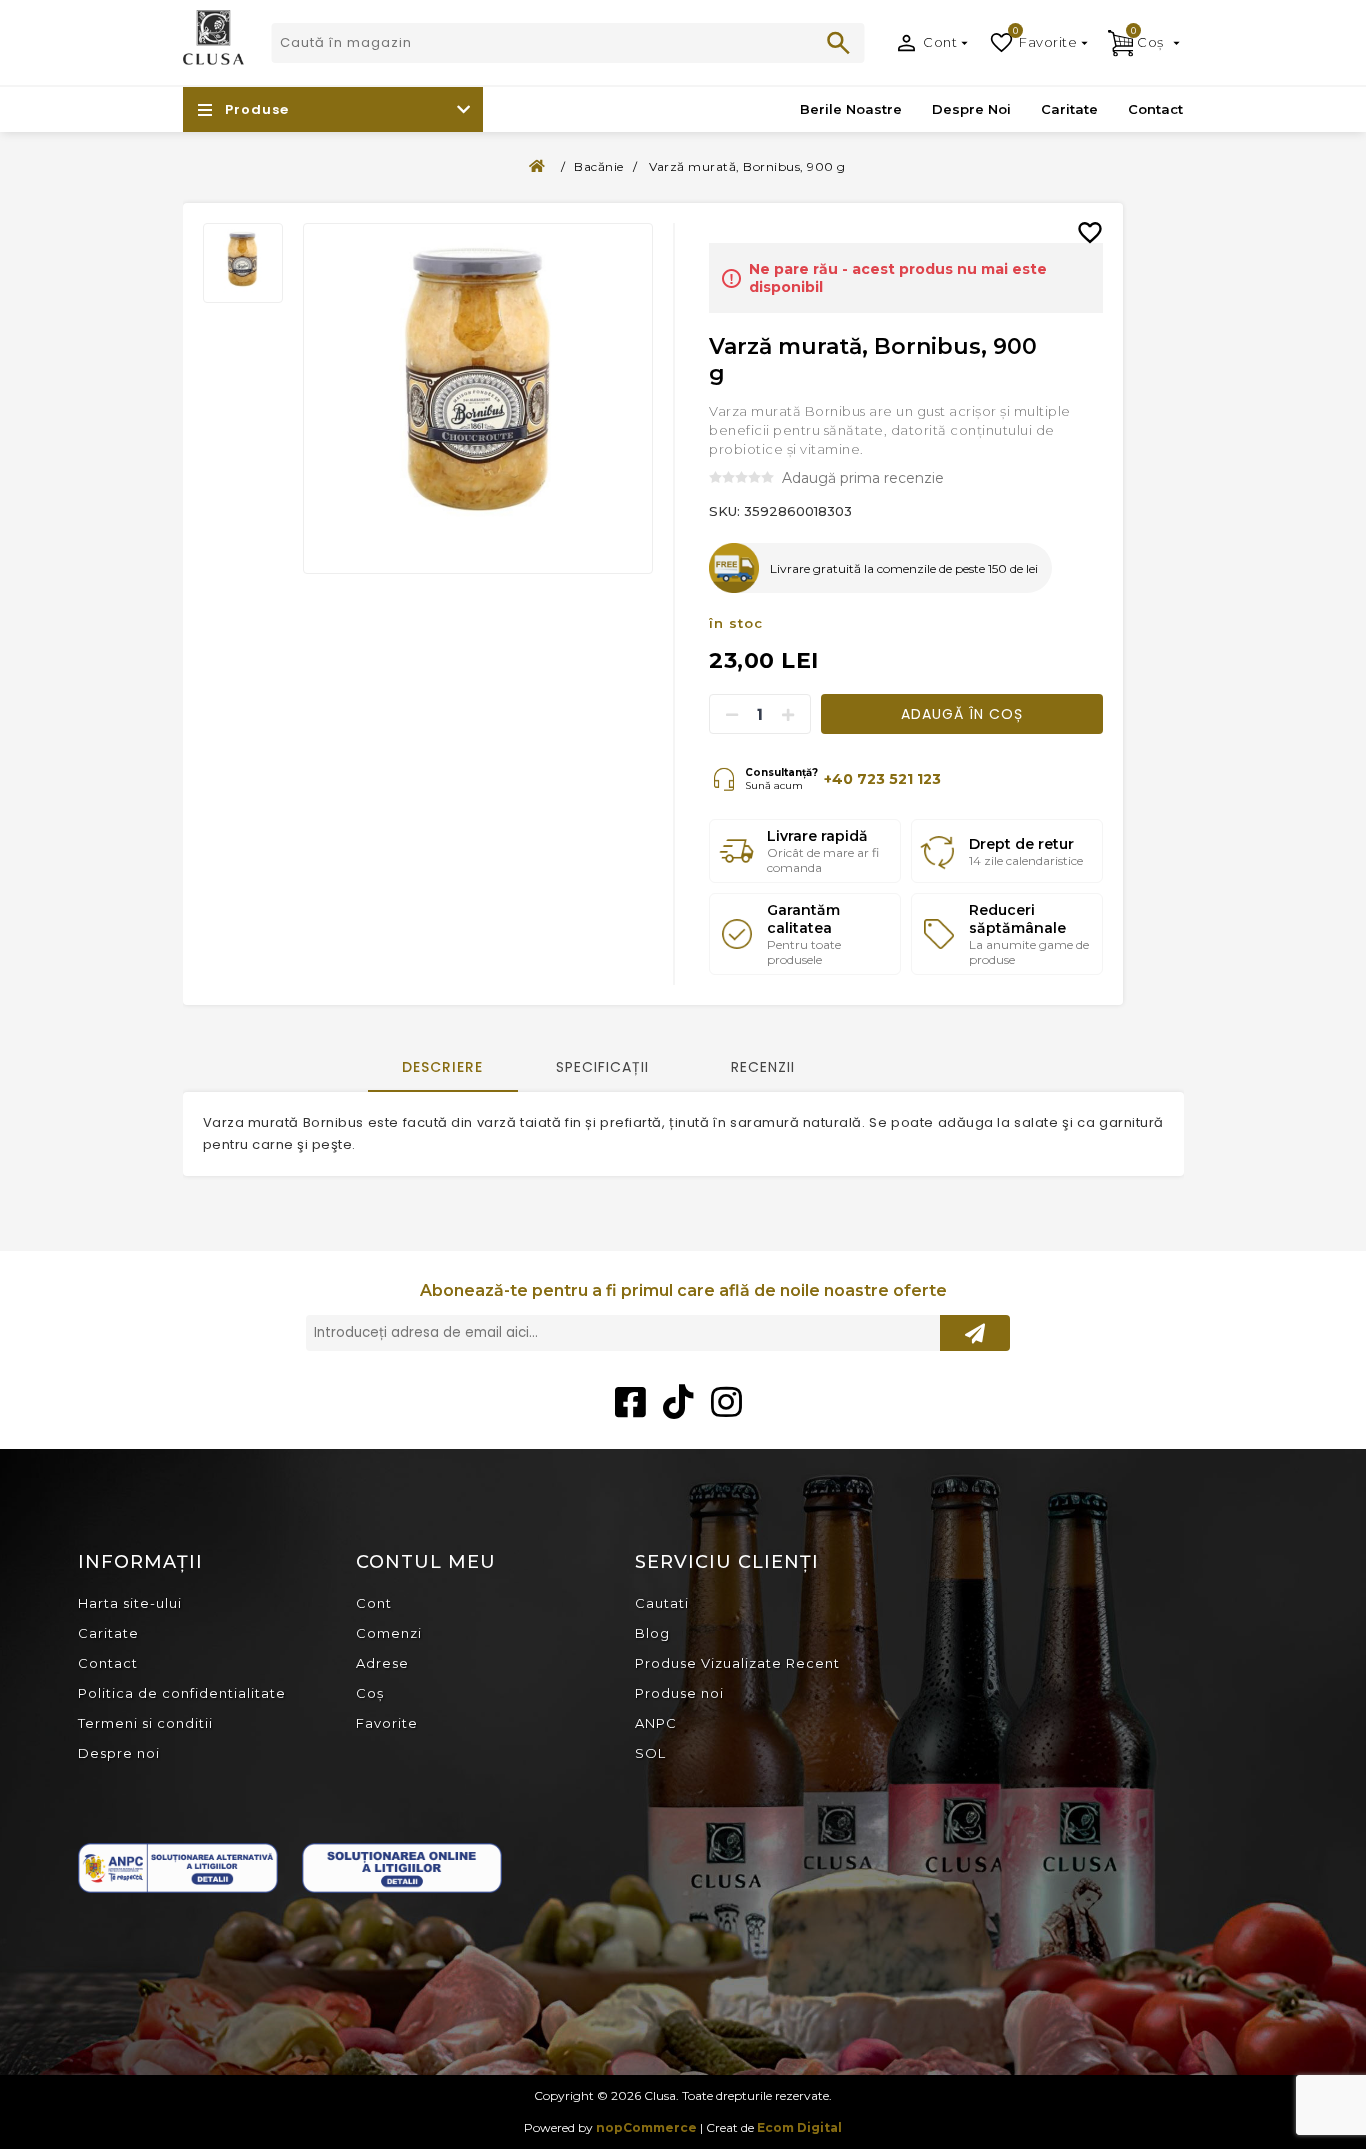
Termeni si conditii (145, 1723)
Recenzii (763, 1067)
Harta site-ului (130, 1603)
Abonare (975, 1333)
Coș (370, 1693)
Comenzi (389, 1633)
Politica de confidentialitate (182, 1693)
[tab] (443, 1069)
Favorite (387, 1723)
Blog (652, 1633)
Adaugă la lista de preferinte (1098, 218)
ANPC (656, 1723)
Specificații (602, 1067)
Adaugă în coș (962, 714)
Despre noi (119, 1753)
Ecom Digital (799, 2127)
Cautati (839, 43)
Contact (108, 1663)
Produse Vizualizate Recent (737, 1663)
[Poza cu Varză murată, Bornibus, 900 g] (243, 263)
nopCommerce (646, 2127)
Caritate (108, 1633)
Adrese (382, 1663)
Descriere (442, 1067)
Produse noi (679, 1693)
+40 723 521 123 (882, 779)
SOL (650, 1753)
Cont (940, 42)
